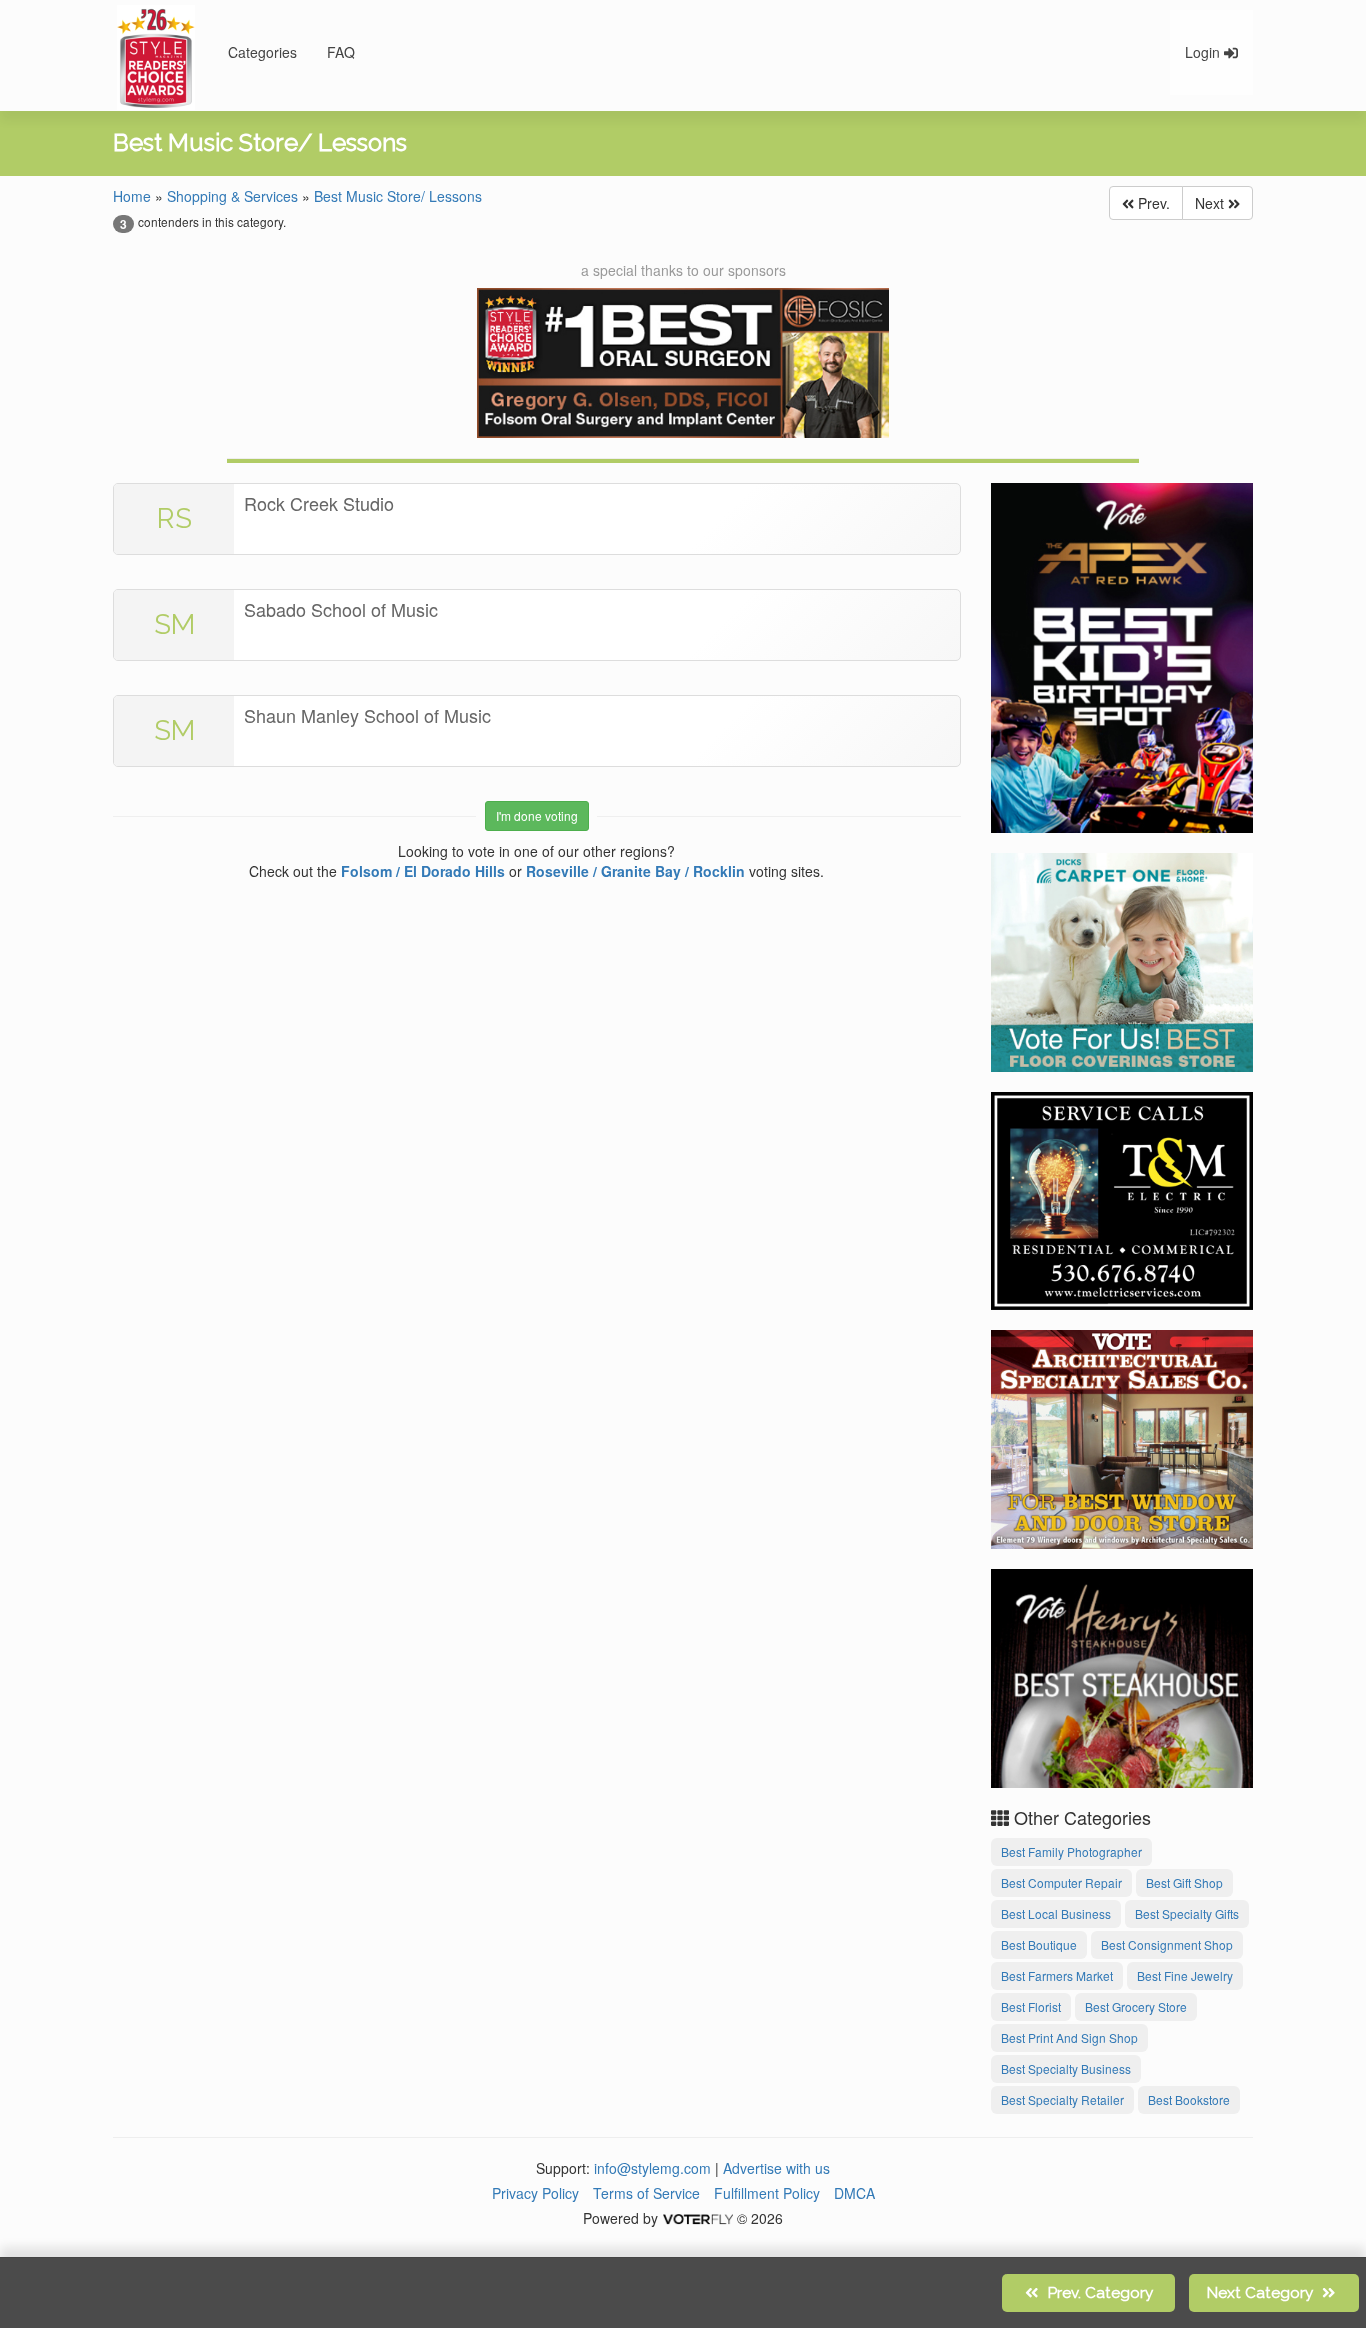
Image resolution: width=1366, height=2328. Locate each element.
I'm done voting (537, 815)
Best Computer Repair (1061, 1882)
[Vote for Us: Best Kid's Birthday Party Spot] (1122, 655)
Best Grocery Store (1136, 2006)
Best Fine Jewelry (1185, 1975)
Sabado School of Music (341, 609)
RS (174, 518)
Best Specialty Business (1066, 2068)
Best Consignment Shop (1167, 1944)
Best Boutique (1039, 1944)
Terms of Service (646, 2193)
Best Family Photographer (1071, 1851)
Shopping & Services (232, 196)
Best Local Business (1056, 1913)
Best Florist (1031, 2006)
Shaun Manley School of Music (367, 715)
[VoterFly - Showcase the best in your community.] (697, 2218)
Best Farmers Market (1057, 1975)
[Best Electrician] (1122, 1198)
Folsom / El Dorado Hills (423, 871)
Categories (262, 52)
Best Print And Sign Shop (1069, 2037)
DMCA (854, 2193)
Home (132, 196)
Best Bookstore (1189, 2099)
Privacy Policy (535, 2193)
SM (174, 624)
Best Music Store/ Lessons (398, 196)
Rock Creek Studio (319, 503)
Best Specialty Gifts (1187, 1913)
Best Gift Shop (1184, 1882)
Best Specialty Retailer (1062, 2099)
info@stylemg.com (652, 2168)
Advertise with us (776, 2168)
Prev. (1152, 203)
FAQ (341, 52)
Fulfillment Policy (767, 2193)
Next (1211, 203)
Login (1204, 52)
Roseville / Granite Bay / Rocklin (635, 871)
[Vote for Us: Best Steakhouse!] (1122, 1675)
